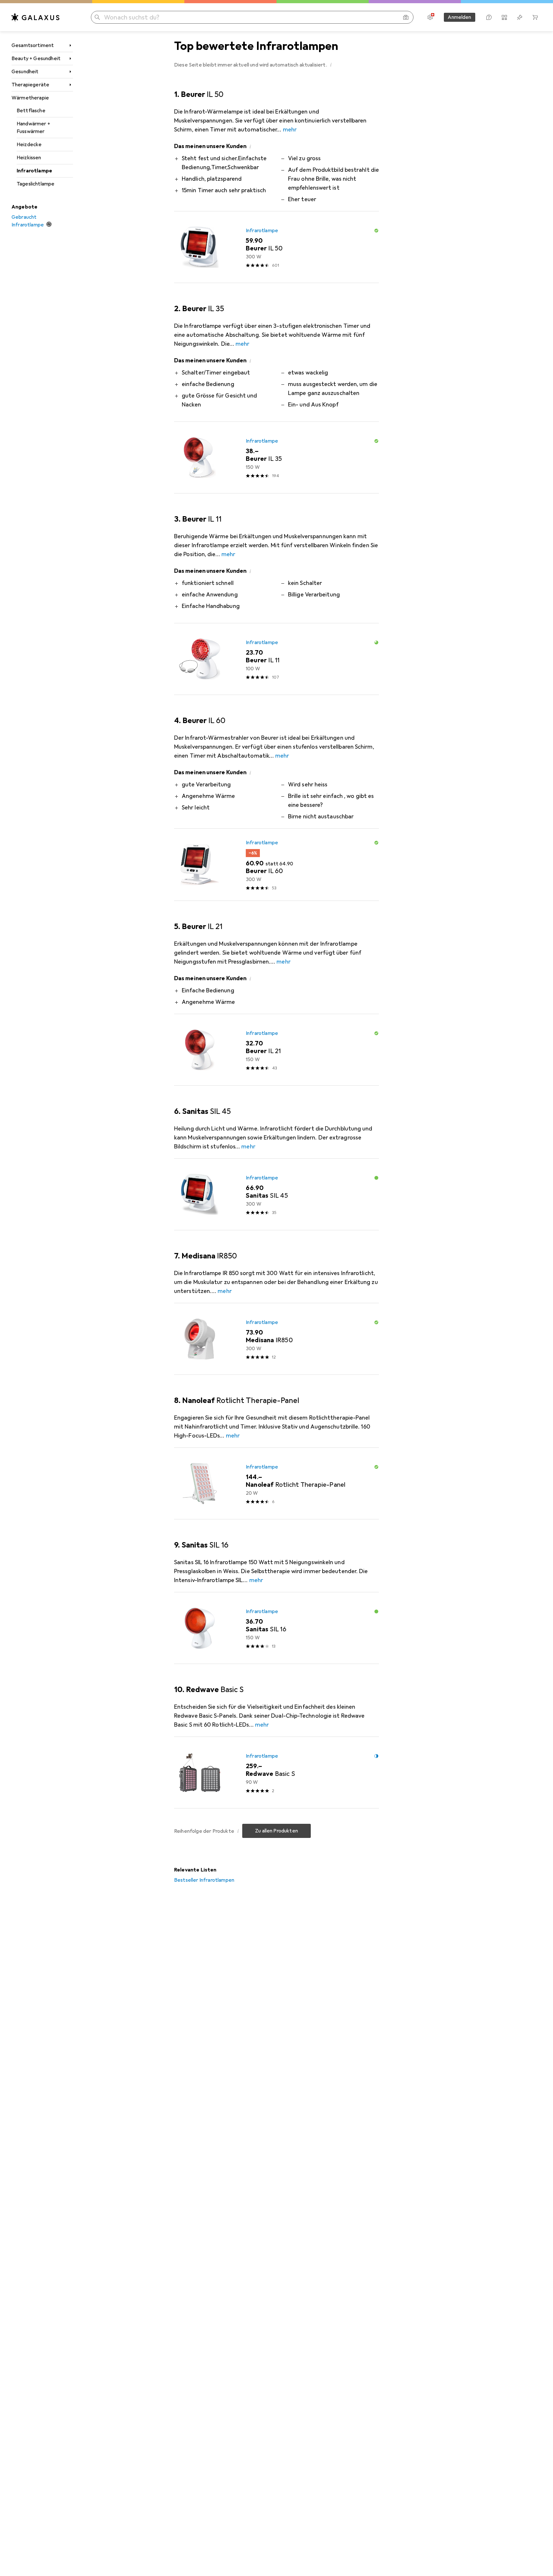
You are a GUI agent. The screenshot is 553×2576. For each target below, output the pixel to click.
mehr (290, 130)
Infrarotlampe (34, 171)
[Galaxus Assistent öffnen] (489, 17)
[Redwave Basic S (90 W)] (276, 1773)
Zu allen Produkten (276, 1831)
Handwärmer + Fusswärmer (33, 128)
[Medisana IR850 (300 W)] (276, 1339)
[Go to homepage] (36, 17)
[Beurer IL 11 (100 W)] (276, 659)
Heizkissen (29, 158)
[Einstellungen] (430, 17)
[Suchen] (97, 17)
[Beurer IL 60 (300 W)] (276, 865)
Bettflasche (31, 111)
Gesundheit (25, 72)
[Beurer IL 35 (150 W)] (276, 458)
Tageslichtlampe (36, 184)
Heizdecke (29, 145)
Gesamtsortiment (33, 45)
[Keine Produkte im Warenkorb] (535, 17)
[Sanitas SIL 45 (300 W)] (276, 1194)
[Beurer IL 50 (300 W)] (276, 247)
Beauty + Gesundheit (36, 59)
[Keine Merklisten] (520, 17)
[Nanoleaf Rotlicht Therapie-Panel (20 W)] (276, 1484)
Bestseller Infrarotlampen (204, 1880)
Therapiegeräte (30, 85)
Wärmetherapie (30, 98)
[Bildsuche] (406, 17)
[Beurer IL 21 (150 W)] (276, 1050)
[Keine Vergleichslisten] (504, 17)
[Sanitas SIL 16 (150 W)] (276, 1628)
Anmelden (459, 17)
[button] (331, 65)
